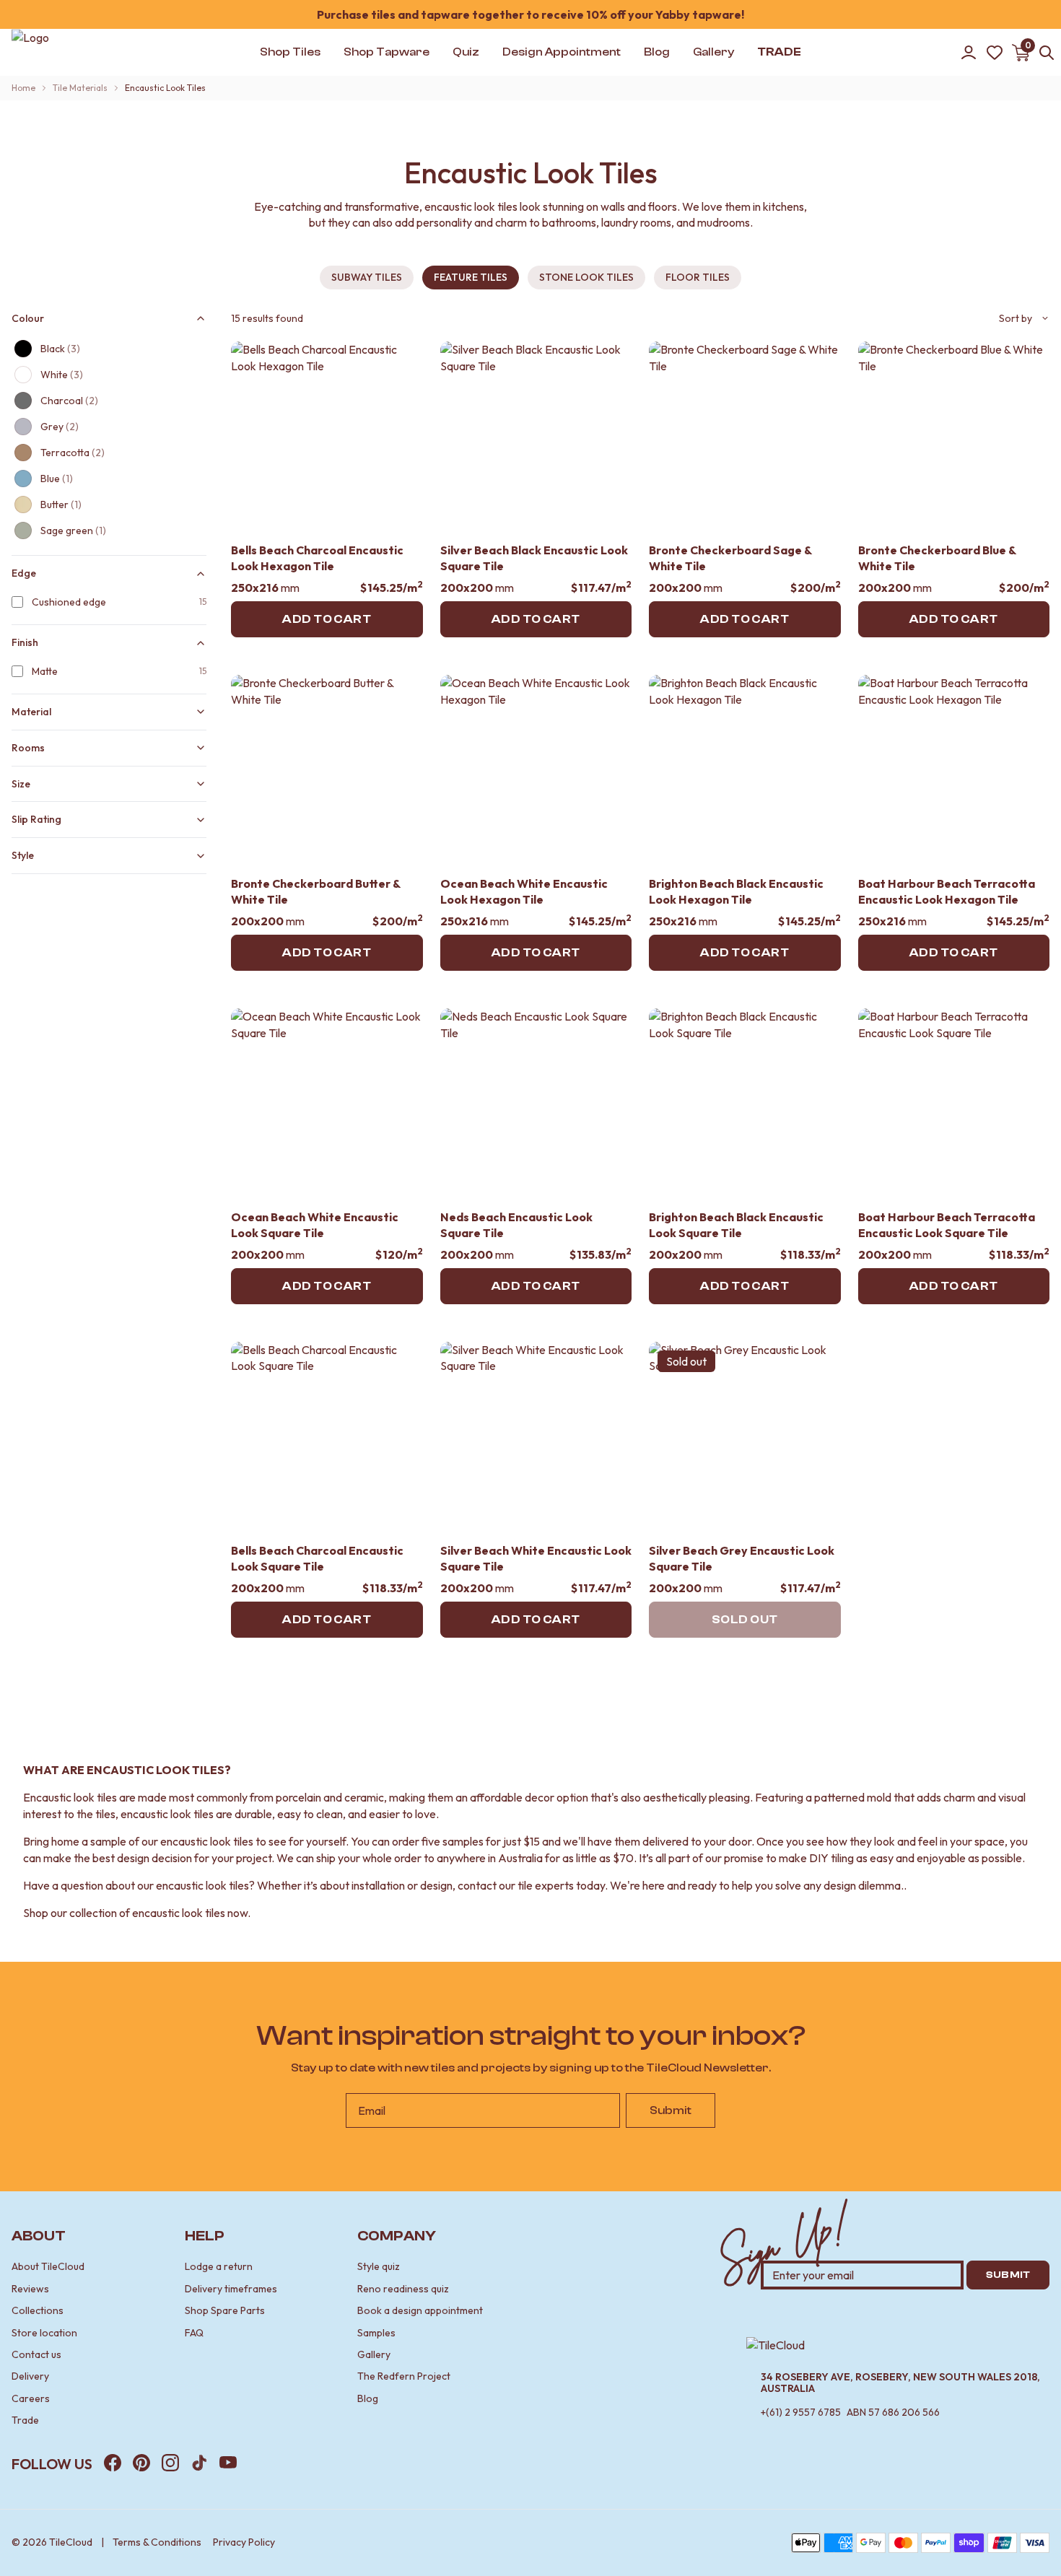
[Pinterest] (141, 2463)
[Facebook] (113, 2463)
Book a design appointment (420, 2310)
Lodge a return (219, 2266)
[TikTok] (199, 2463)
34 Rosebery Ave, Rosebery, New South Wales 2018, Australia (900, 2383)
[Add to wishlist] (403, 362)
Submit (671, 2110)
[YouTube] (228, 2463)
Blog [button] (657, 52)
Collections (38, 2310)
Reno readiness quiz (403, 2289)
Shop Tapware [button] (387, 52)
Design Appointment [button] (562, 52)
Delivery (30, 2376)
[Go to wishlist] (995, 53)
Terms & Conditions (157, 2542)
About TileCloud (48, 2266)
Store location (44, 2333)
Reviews (30, 2289)
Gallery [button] (713, 52)
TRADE (779, 52)
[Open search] (1047, 53)
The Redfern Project (404, 2376)
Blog (368, 2398)
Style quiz (379, 2266)
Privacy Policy (244, 2542)
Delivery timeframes (231, 2289)
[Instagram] (170, 2463)
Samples (376, 2333)
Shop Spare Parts (225, 2310)
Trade (25, 2420)
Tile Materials (80, 88)
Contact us (36, 2354)
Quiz (466, 52)
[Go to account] (969, 53)
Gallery (374, 2354)
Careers (31, 2398)
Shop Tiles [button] (290, 52)
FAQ (194, 2333)
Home (23, 88)
